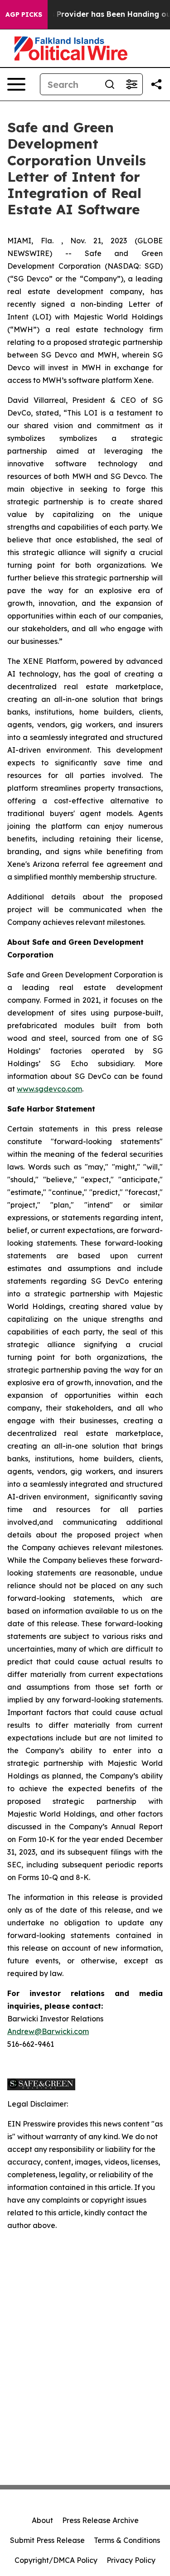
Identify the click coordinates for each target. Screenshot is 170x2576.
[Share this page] (156, 84)
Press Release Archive (100, 2520)
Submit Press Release (47, 2540)
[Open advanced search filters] (131, 84)
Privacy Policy (131, 2560)
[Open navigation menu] (16, 84)
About (42, 2520)
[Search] (110, 84)
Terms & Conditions (127, 2540)
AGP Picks (24, 14)
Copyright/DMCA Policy (56, 2560)
